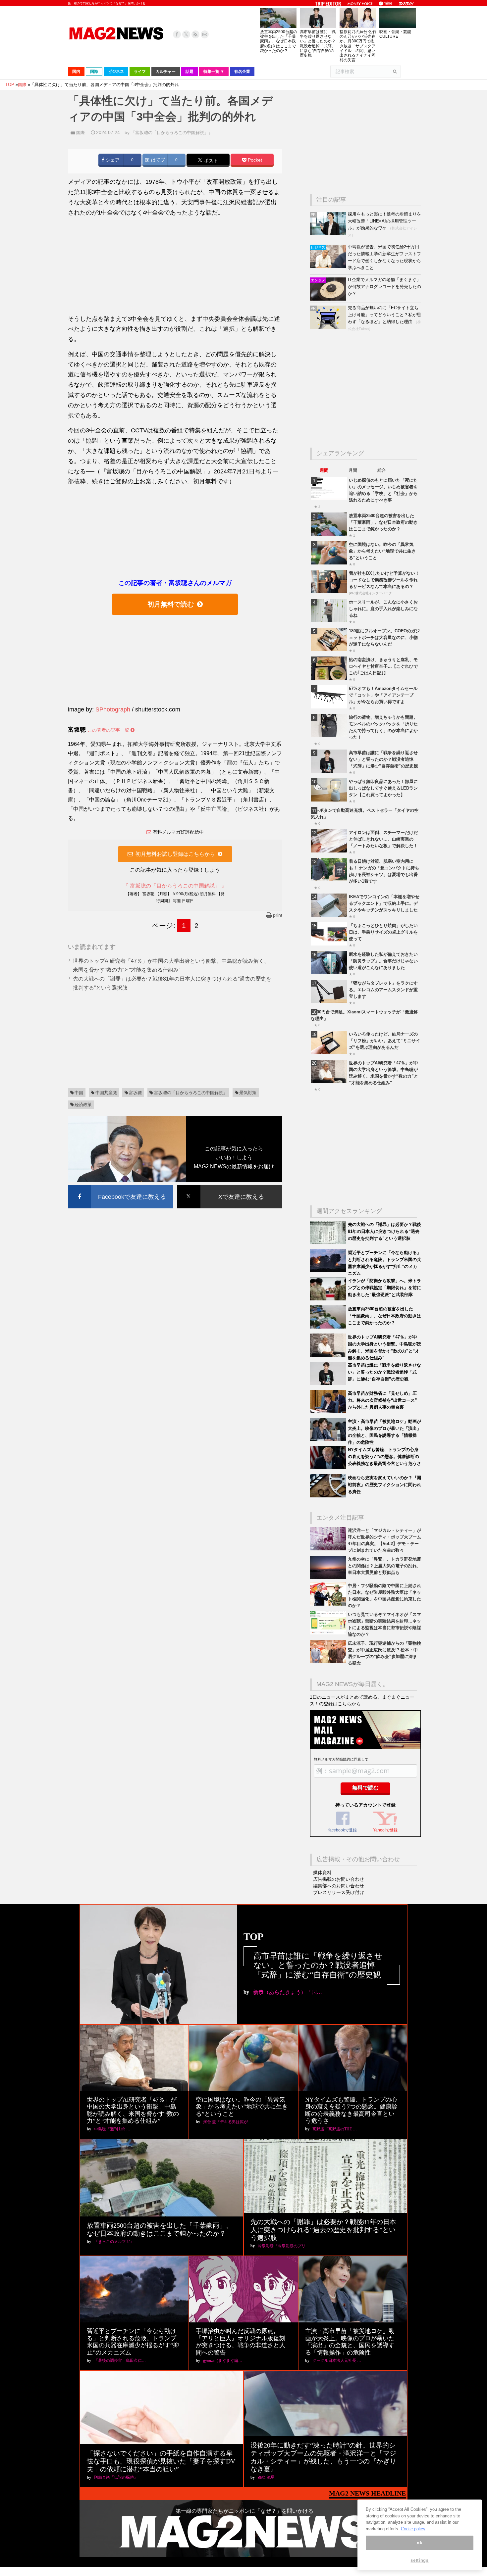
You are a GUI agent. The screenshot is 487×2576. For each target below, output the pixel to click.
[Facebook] (177, 34)
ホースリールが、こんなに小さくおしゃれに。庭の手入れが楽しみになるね (383, 609)
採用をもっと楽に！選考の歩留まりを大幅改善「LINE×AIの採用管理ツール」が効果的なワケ (384, 221)
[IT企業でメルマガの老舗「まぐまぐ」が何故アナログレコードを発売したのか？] (329, 299)
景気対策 (248, 1093)
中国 (79, 1093)
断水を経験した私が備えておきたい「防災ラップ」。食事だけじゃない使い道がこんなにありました (383, 961)
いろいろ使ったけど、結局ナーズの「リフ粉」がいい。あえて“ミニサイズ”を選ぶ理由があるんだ (384, 1041)
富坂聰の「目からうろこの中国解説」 (191, 1093)
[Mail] (205, 34)
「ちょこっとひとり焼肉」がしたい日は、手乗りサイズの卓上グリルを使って (383, 932)
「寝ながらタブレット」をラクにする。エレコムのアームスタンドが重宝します (383, 990)
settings (419, 2560)
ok (419, 2543)
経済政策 (83, 1105)
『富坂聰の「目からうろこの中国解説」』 (172, 133)
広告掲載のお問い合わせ (339, 1879)
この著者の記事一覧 (109, 730)
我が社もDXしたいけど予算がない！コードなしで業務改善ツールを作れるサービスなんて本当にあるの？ (384, 580)
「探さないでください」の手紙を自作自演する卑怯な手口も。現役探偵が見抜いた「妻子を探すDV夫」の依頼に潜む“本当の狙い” (161, 2461)
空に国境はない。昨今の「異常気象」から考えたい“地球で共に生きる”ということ (382, 551)
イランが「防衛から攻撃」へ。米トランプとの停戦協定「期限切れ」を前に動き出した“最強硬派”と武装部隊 (384, 1288)
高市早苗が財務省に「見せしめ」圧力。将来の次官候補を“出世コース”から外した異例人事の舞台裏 (382, 1400)
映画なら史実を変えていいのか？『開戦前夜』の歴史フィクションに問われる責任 (384, 1485)
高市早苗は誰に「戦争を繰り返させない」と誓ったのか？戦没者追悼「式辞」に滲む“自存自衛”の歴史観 (318, 44)
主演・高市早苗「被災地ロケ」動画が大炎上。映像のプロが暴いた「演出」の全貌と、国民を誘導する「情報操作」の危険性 (350, 2342)
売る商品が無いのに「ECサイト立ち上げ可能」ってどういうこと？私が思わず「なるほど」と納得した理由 (384, 315)
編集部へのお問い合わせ (339, 1886)
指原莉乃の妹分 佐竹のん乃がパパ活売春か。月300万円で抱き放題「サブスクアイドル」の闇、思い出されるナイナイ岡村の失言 (358, 46)
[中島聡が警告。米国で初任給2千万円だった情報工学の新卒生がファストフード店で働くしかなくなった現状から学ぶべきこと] (329, 266)
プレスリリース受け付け (339, 1892)
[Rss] (195, 34)
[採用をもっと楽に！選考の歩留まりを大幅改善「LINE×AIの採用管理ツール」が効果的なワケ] (329, 234)
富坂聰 (135, 1093)
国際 (81, 133)
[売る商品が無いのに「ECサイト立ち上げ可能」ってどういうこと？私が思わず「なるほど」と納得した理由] (329, 327)
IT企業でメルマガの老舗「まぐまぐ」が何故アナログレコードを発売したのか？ (384, 287)
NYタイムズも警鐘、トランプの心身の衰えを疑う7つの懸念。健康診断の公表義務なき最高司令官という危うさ (384, 1457)
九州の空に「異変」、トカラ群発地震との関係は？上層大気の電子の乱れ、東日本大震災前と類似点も (384, 1566)
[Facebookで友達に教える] (120, 1186)
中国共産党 (106, 1093)
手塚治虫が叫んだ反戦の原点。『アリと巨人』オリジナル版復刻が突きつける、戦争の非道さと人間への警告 (241, 2342)
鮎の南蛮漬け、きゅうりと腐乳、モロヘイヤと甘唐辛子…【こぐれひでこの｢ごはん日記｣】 (383, 666)
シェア (112, 160)
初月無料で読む (171, 604)
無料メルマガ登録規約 (332, 1759)
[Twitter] (186, 34)
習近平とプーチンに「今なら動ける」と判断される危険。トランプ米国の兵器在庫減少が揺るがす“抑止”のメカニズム (133, 2342)
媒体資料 (322, 1872)
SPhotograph (113, 709)
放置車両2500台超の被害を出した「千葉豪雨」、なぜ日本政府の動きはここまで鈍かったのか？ (279, 41)
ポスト (210, 160)
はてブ (157, 160)
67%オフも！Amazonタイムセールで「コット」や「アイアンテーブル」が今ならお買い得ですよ (383, 695)
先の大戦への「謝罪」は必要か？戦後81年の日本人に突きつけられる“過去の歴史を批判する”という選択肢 (384, 1231)
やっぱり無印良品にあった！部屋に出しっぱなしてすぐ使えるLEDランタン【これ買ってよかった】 (383, 788)
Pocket (254, 160)
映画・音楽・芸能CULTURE (395, 34)
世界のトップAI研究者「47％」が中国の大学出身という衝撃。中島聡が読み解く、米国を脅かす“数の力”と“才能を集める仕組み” (133, 2110)
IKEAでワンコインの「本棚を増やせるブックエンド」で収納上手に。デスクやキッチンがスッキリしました (384, 903)
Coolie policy (413, 2529)
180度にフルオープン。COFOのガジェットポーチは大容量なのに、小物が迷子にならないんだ (384, 637)
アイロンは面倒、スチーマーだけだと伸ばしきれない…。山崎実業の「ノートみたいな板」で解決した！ (383, 839)
